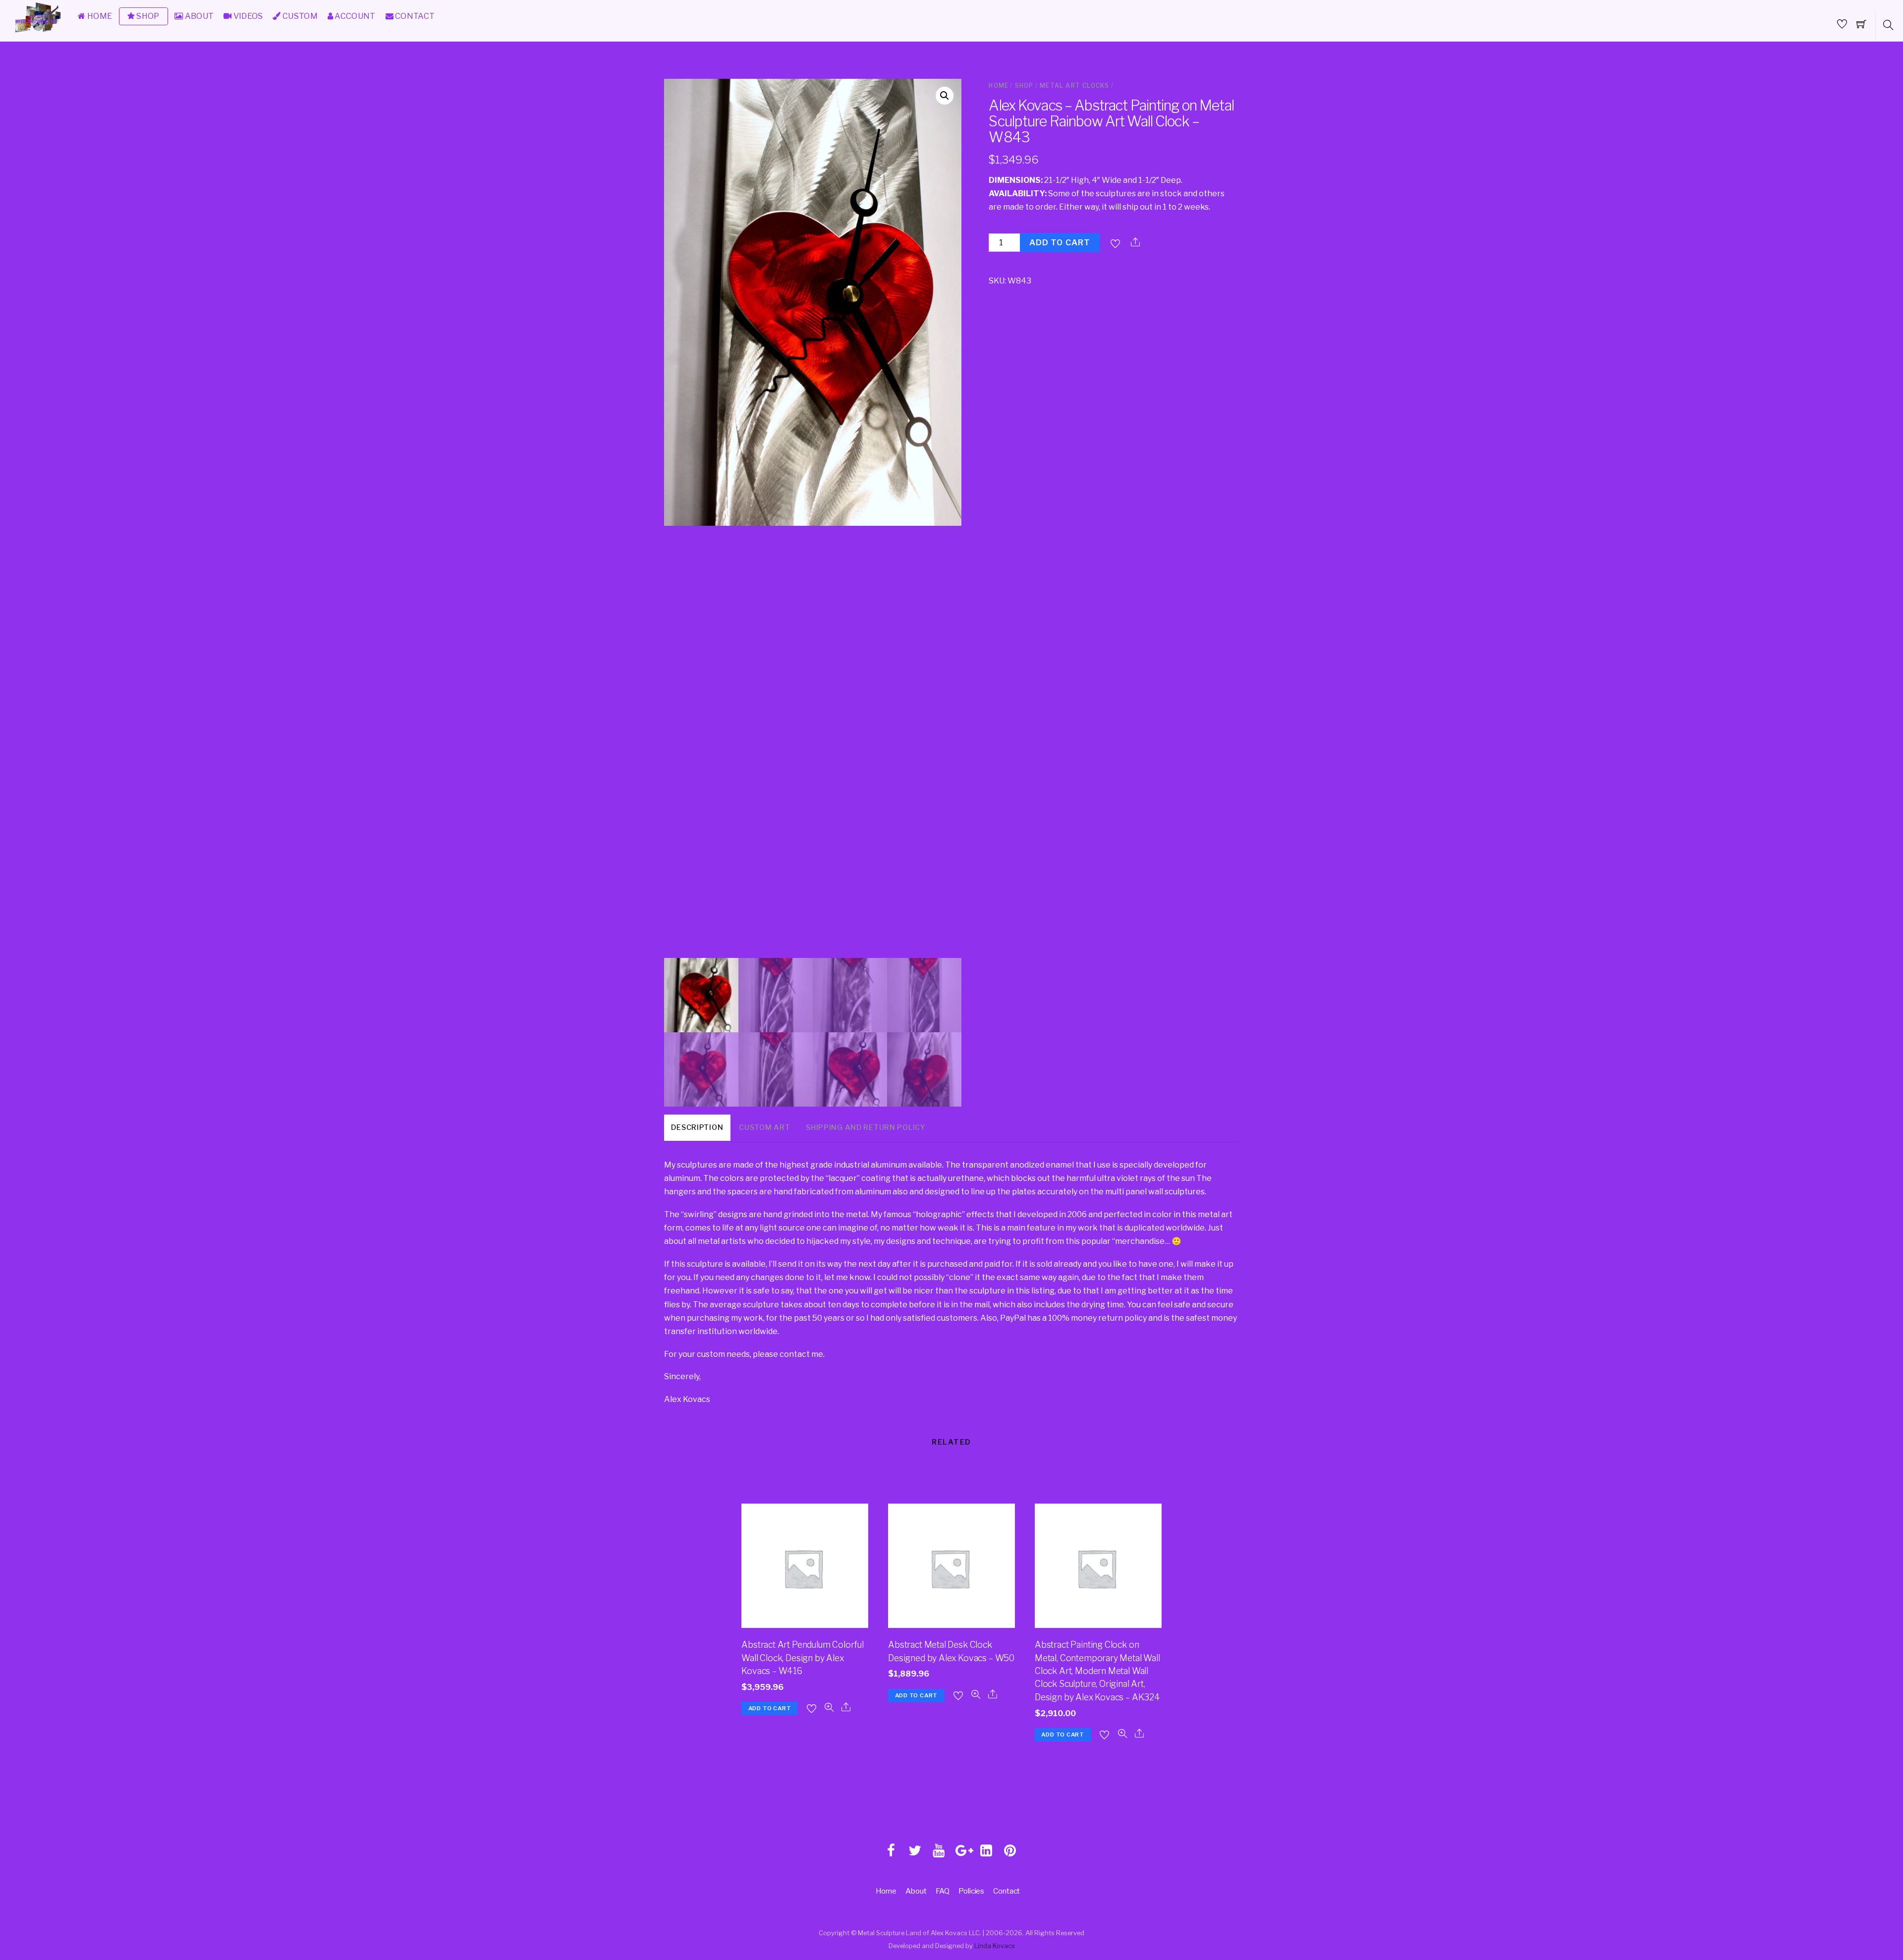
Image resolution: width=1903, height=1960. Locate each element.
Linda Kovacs (995, 1946)
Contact (1007, 1891)
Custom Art (764, 1127)
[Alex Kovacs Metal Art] (39, 32)
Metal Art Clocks (1074, 85)
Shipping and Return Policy (866, 1127)
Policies (971, 1891)
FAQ (943, 1891)
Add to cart (1060, 243)
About (916, 1891)
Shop (1024, 85)
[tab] (697, 1128)
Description (697, 1127)
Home (999, 85)
